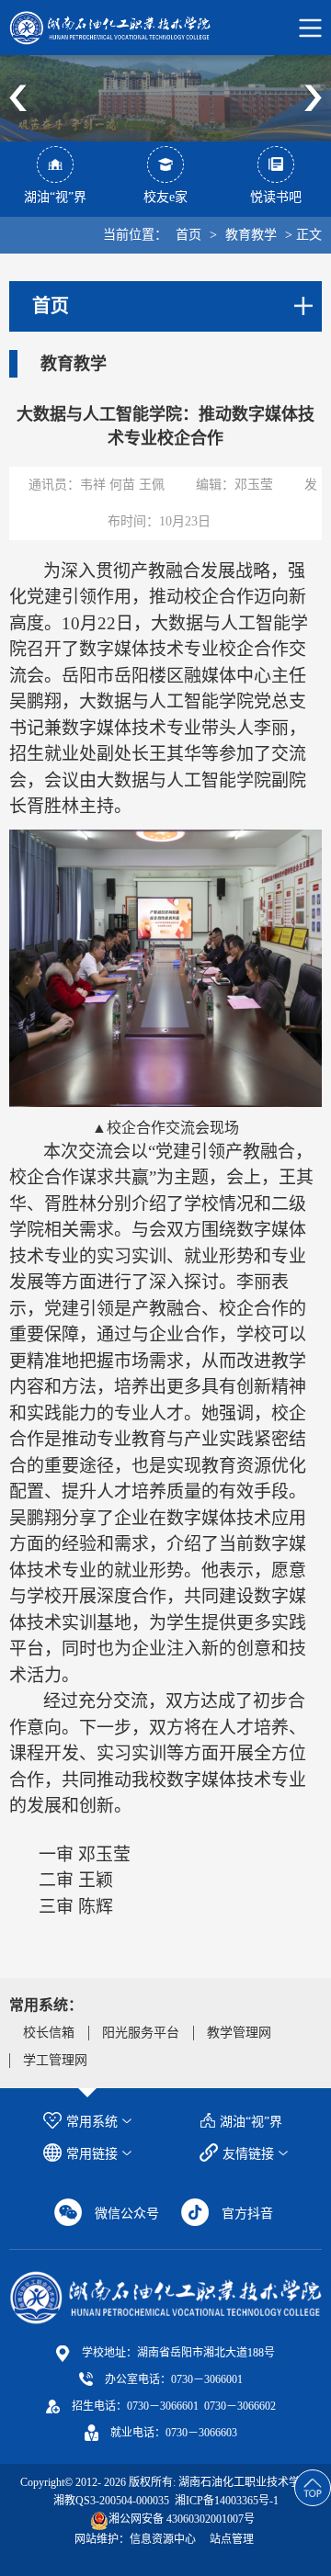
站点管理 (232, 2539)
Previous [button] (18, 98)
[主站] (165, 2297)
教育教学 (251, 235)
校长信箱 (49, 2033)
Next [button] (313, 98)
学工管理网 (55, 2060)
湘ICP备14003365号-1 (225, 2501)
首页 (188, 235)
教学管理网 (239, 2033)
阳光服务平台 (141, 2033)
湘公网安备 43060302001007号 (182, 2519)
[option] (165, 98)
